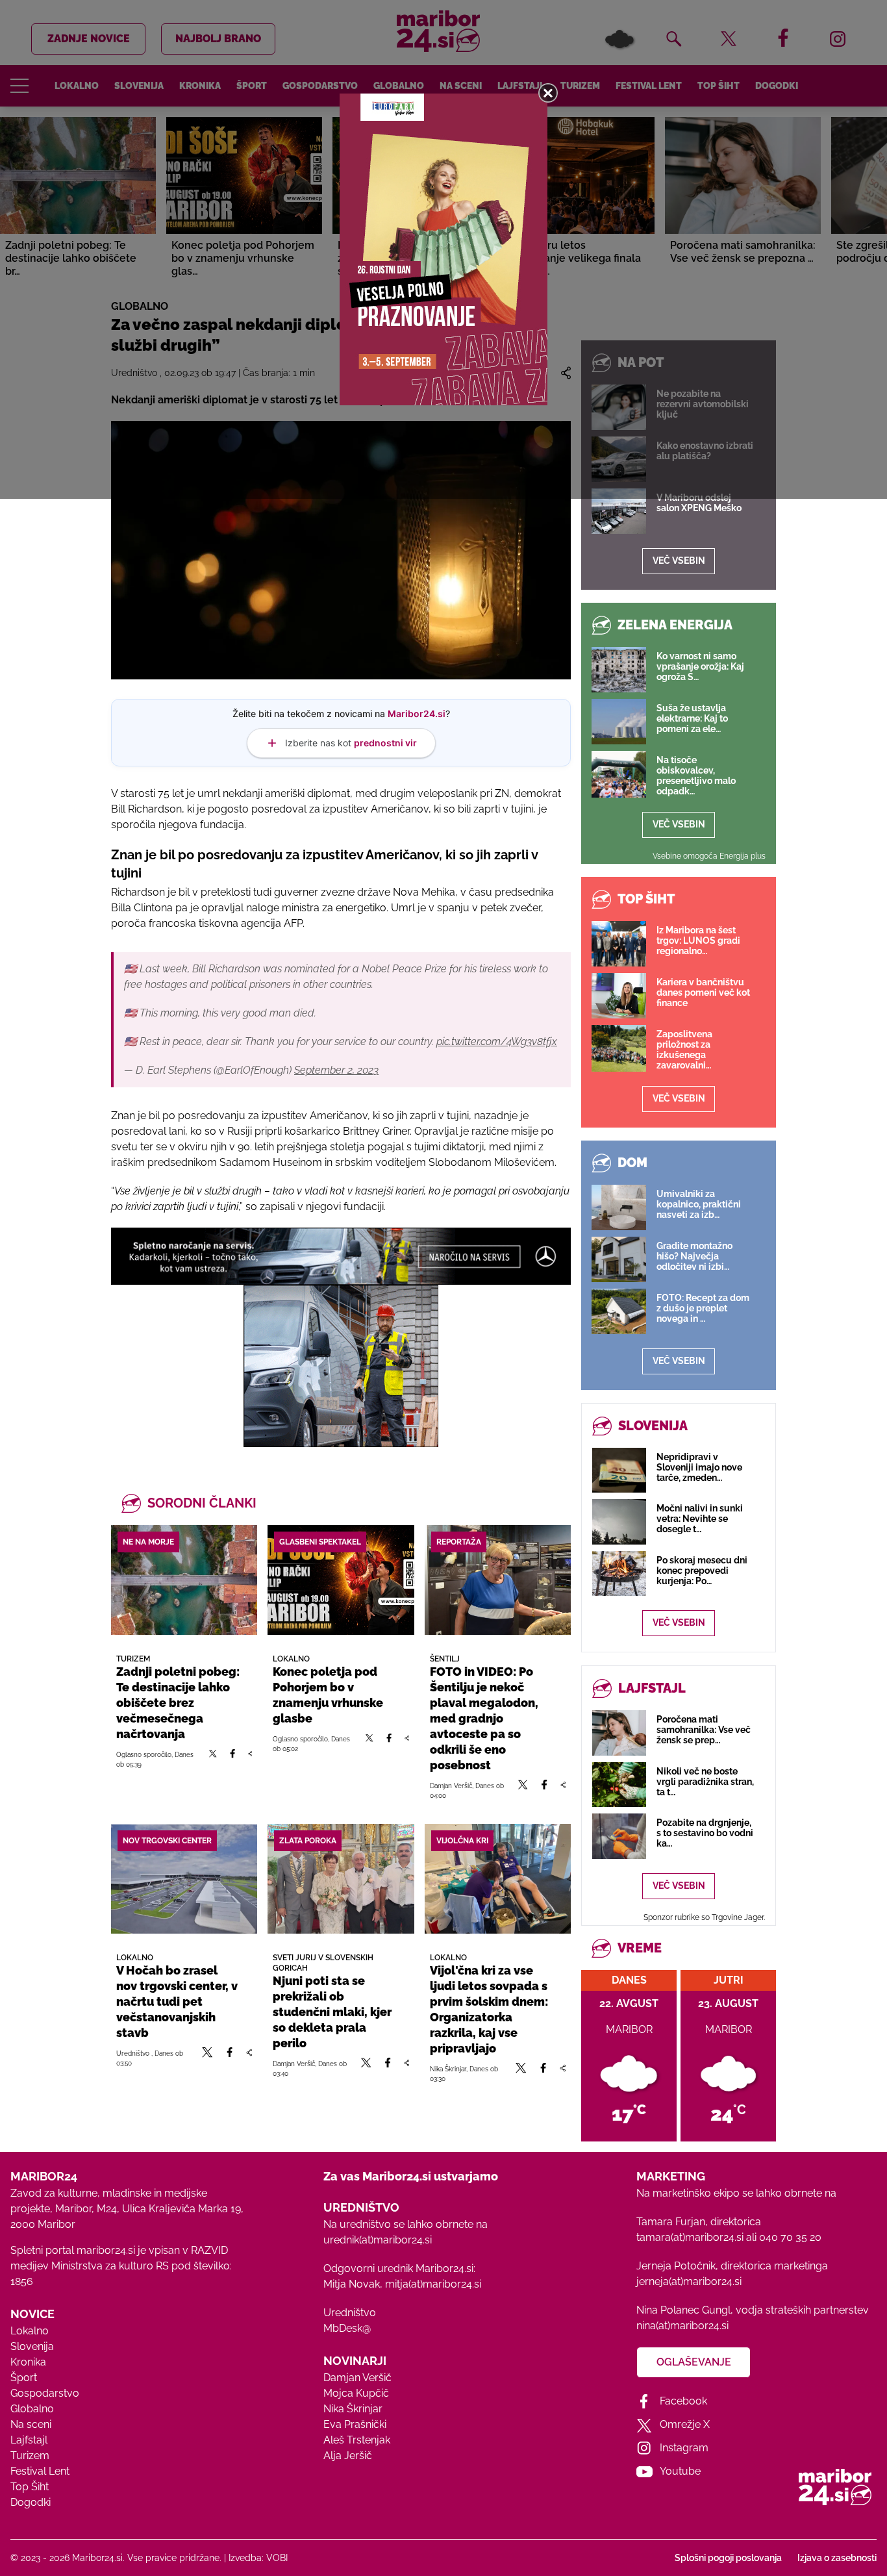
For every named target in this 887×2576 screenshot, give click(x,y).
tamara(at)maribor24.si (690, 2237)
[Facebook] (232, 1759)
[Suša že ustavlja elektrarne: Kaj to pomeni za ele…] (619, 722)
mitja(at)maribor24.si (433, 2284)
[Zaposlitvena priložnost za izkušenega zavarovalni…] (619, 1048)
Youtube (680, 2471)
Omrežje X (685, 2424)
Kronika (28, 2362)
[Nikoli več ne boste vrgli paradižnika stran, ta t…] (619, 1785)
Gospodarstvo (45, 2393)
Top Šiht (30, 2487)
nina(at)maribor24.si (682, 2326)
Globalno (32, 2409)
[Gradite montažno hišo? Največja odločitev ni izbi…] (619, 1259)
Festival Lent (40, 2471)
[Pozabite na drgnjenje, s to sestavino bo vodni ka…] (619, 1836)
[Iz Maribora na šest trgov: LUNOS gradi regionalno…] (619, 944)
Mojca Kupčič (356, 2393)
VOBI (277, 2558)
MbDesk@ (347, 2328)
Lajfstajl (29, 2440)
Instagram (684, 2448)
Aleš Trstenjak (357, 2440)
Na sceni (31, 2424)
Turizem (30, 2456)
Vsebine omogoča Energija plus (709, 856)
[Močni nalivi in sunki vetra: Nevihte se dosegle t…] (619, 1522)
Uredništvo (350, 2313)
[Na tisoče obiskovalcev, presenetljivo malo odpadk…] (619, 774)
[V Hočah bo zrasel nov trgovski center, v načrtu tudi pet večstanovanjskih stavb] (184, 1879)
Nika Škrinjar (353, 2409)
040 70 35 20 (790, 2237)
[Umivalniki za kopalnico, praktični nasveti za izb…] (619, 1207)
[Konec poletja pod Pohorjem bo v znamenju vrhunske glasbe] (341, 1580)
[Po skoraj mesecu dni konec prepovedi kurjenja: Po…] (619, 1573)
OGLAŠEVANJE (694, 2362)
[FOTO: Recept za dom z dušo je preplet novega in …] (619, 1311)
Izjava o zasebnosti (837, 2558)
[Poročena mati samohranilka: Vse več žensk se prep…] (619, 1733)
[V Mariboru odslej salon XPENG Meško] (619, 511)
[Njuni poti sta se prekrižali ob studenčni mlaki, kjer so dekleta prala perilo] (341, 1879)
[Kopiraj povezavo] (250, 1759)
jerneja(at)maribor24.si (689, 2281)
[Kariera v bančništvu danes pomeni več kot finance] (619, 996)
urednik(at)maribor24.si (378, 2240)
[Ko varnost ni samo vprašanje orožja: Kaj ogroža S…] (619, 670)
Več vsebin (679, 561)
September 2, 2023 (336, 1070)
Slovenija (32, 2346)
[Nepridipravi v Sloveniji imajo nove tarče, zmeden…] (619, 1470)
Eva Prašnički (355, 2424)
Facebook (683, 2401)
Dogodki (31, 2502)
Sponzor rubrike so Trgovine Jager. (704, 1917)
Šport (24, 2378)
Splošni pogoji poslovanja (728, 2558)
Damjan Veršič (357, 2378)
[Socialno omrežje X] (213, 1759)
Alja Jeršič (348, 2456)
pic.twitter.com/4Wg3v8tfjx (497, 1042)
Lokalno (30, 2331)
